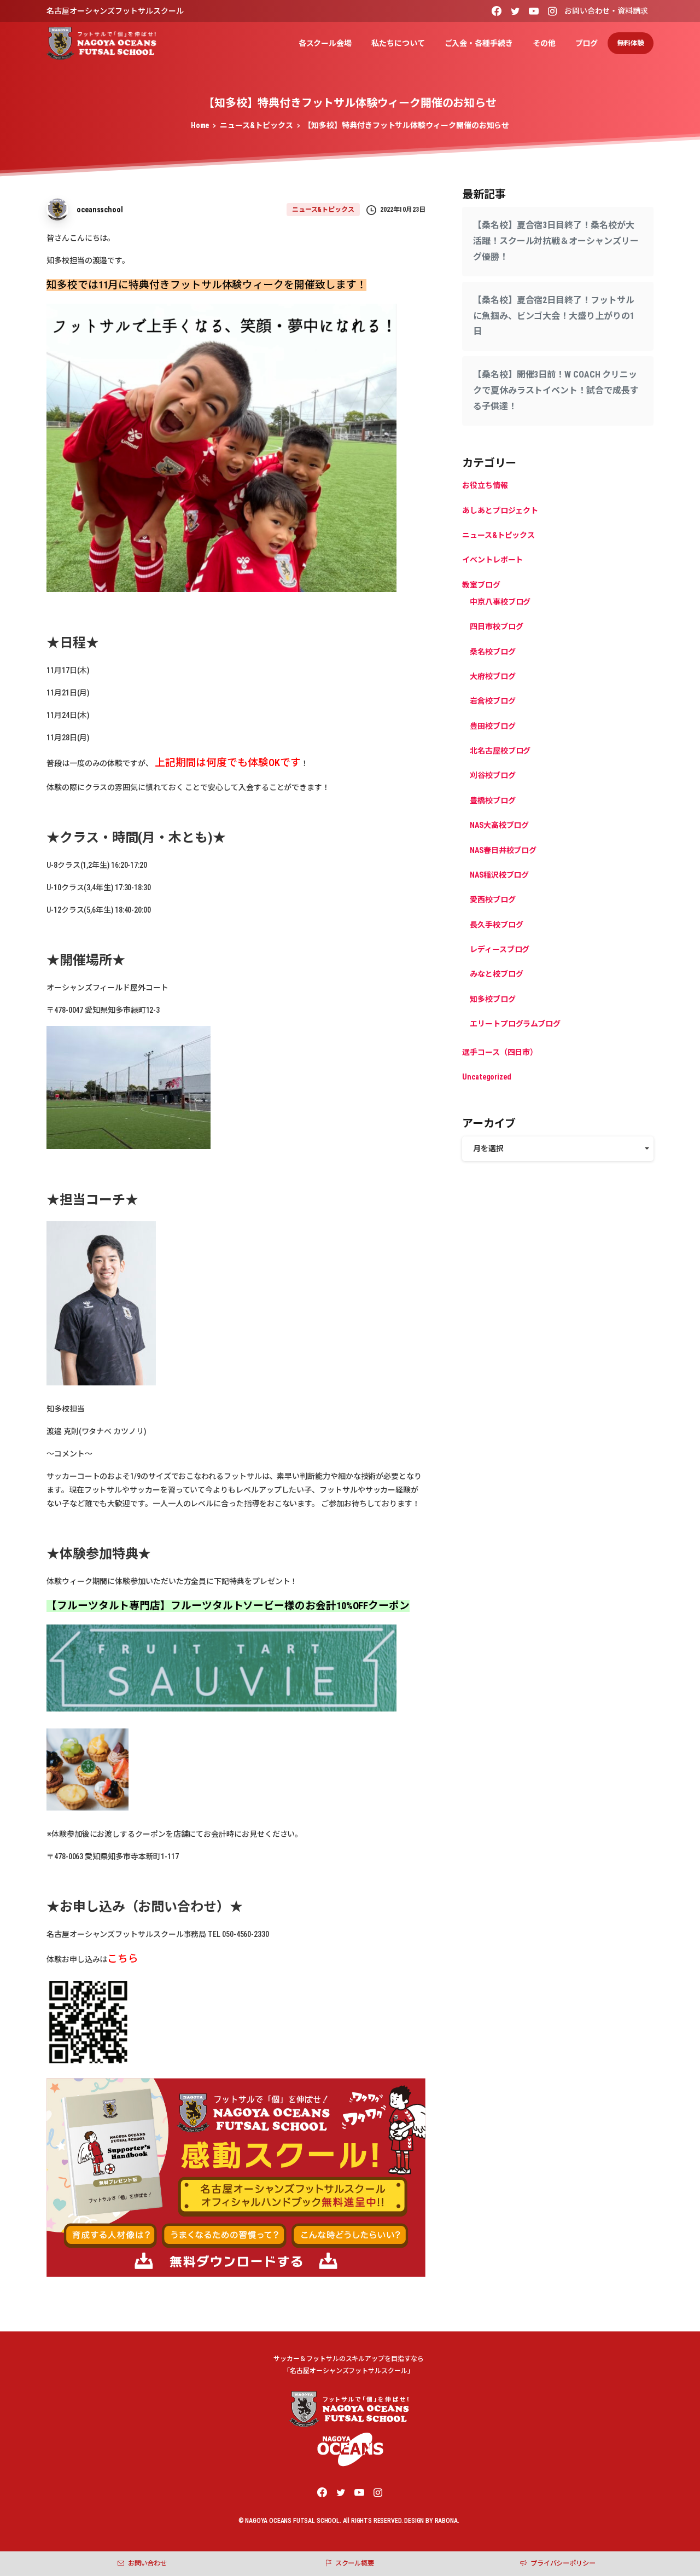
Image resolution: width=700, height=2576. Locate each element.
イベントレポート (492, 560)
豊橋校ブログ (493, 800)
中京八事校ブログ (500, 602)
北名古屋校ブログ (500, 751)
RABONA (446, 2521)
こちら (123, 1959)
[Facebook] (497, 11)
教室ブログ (481, 585)
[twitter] (515, 11)
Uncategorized (487, 1077)
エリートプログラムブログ (515, 1024)
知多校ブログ (493, 999)
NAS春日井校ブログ (503, 850)
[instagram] (552, 11)
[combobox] (558, 1149)
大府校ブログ (493, 676)
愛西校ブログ (493, 900)
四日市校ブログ (496, 626)
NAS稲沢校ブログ (499, 875)
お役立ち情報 (485, 485)
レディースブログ (500, 949)
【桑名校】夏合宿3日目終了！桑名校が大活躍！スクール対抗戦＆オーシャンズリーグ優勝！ (556, 241)
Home (200, 125)
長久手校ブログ (496, 925)
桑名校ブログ (493, 652)
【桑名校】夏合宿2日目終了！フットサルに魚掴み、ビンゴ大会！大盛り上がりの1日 (553, 316)
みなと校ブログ (496, 974)
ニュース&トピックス (256, 125)
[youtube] (534, 11)
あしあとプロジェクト (500, 510)
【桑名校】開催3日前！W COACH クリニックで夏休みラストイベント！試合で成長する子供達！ (556, 390)
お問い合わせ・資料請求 (606, 11)
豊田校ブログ (493, 726)
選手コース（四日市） (500, 1052)
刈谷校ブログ (493, 776)
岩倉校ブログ (493, 701)
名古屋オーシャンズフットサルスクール (115, 11)
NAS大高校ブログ (499, 825)
